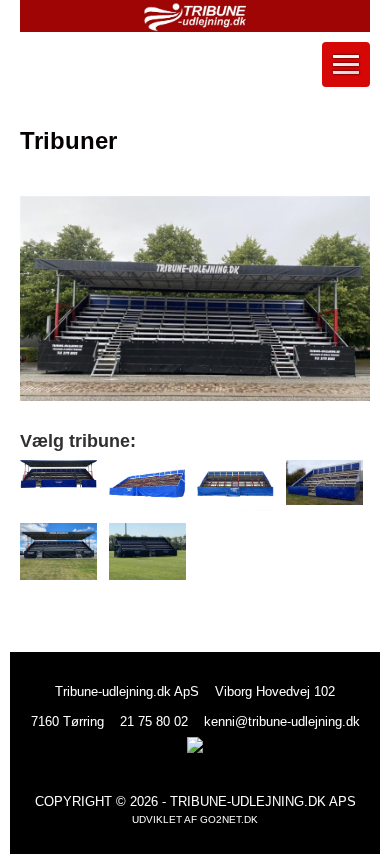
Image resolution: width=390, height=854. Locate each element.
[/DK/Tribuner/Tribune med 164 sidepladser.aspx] (324, 482)
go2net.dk (229, 819)
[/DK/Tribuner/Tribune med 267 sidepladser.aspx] (235, 485)
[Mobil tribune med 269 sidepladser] (147, 552)
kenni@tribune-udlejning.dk (282, 721)
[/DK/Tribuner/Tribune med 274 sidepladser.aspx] (58, 474)
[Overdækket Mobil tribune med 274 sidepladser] (58, 552)
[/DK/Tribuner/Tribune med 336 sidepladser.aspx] (147, 485)
